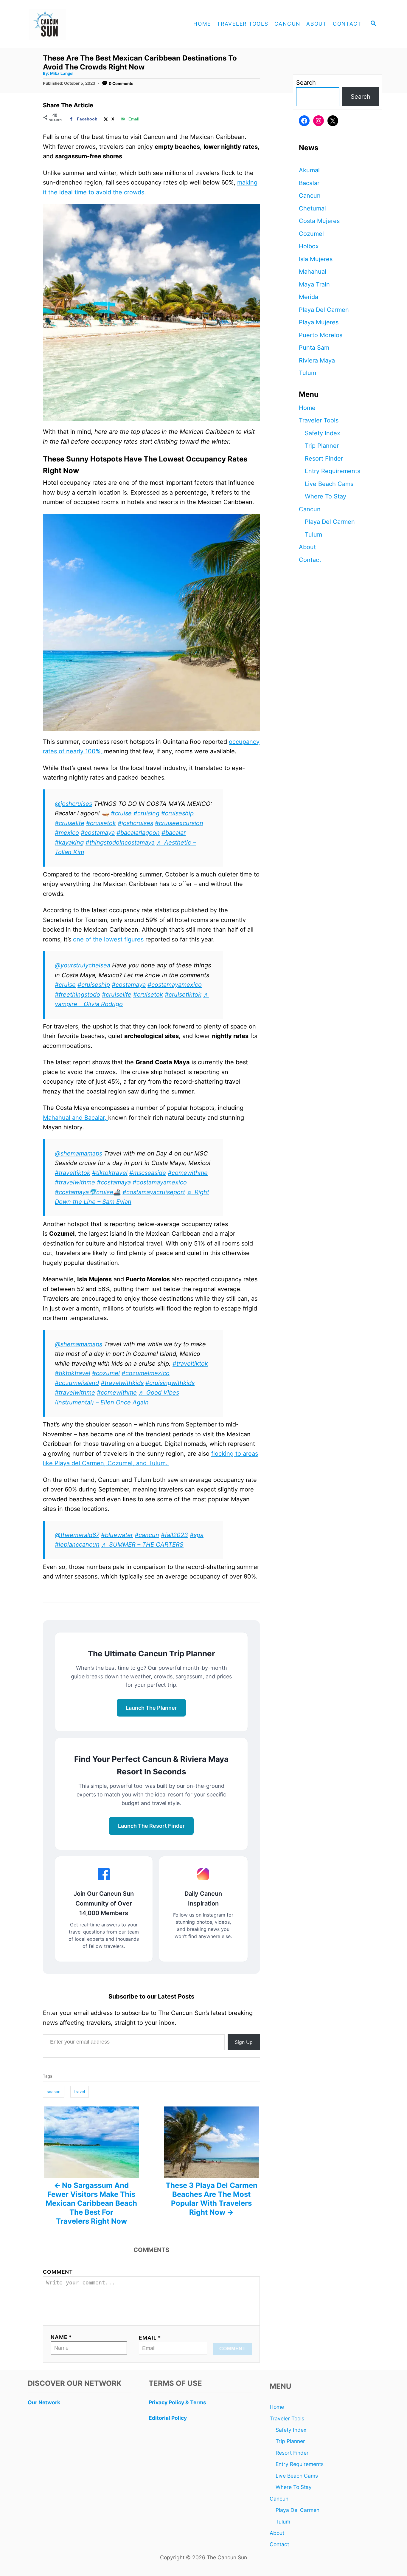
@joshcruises (73, 804)
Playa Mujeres (319, 322)
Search (306, 83)
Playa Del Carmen (324, 310)
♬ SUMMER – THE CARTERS (142, 1545)
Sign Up (244, 2042)
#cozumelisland (77, 1383)
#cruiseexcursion (179, 823)
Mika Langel (62, 73)
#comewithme (188, 1173)
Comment (58, 2272)
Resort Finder (324, 458)
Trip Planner (322, 446)
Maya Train (314, 284)
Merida (309, 297)
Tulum (307, 373)
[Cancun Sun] (78, 24)
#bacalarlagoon (138, 833)
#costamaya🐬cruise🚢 (88, 1192)
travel (80, 2092)
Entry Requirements (333, 471)
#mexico (67, 833)
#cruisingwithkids (170, 1383)
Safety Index (323, 433)
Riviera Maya (317, 360)
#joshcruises (135, 823)
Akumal (309, 170)
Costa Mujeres (319, 221)
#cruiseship (177, 813)
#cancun (147, 1535)
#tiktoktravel (110, 1173)
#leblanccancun (77, 1545)
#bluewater (117, 1535)
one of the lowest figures (108, 939)
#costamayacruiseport (154, 1192)
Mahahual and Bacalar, (76, 1118)
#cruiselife (70, 823)
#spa (197, 1535)
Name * (61, 2337)
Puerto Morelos (321, 335)
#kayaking (69, 842)
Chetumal (312, 208)
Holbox (309, 246)
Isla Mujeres (316, 259)
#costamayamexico (175, 985)
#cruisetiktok (183, 995)
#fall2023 (174, 1535)
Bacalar (309, 183)
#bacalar (174, 833)
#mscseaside (148, 1173)
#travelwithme (75, 1182)
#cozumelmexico (146, 1373)
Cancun (310, 196)
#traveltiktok (73, 1173)
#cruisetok (101, 823)
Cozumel (311, 234)
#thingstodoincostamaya (120, 842)
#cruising (146, 813)
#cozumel (106, 1373)
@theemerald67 (77, 1535)
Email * (150, 2338)
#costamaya (98, 833)
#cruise (121, 813)
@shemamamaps (79, 1153)
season (54, 2092)
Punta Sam (314, 348)
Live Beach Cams (329, 484)
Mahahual (313, 272)
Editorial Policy (168, 2418)
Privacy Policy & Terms (177, 2402)
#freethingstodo (77, 995)
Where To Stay (326, 496)
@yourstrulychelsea (83, 965)
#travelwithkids (122, 1383)
